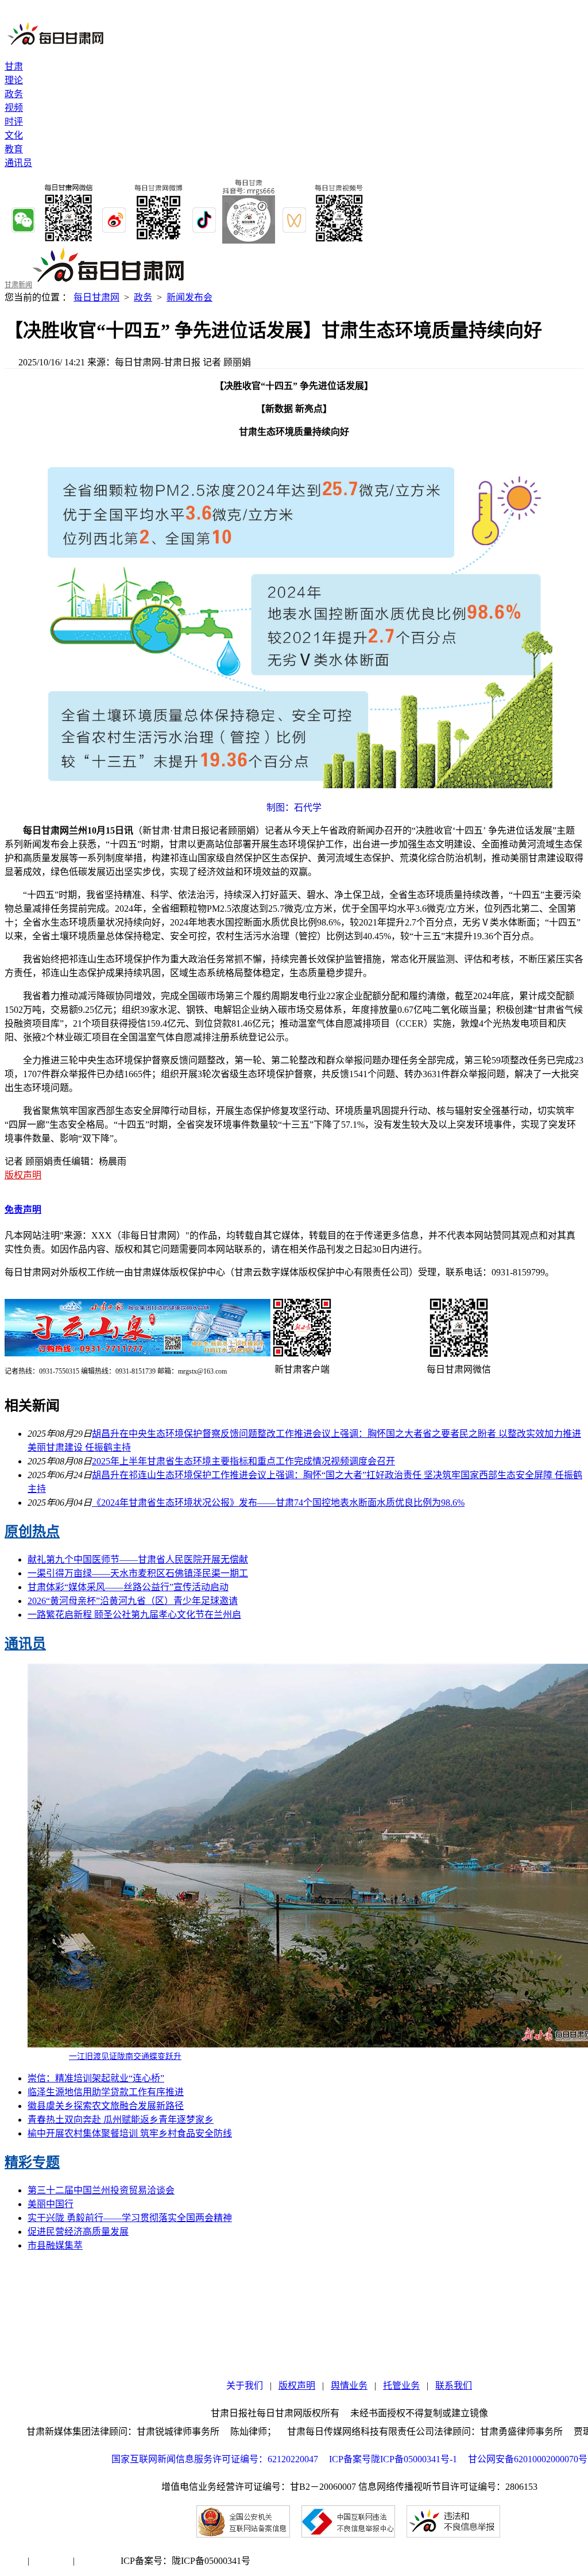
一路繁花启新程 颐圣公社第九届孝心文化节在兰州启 (134, 1615)
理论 (14, 80)
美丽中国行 (51, 2204)
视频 (14, 108)
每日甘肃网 (96, 297)
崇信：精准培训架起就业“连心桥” (96, 2078)
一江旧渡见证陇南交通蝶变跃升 (125, 2056)
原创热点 (32, 1532)
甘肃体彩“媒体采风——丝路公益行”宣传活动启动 (128, 1587)
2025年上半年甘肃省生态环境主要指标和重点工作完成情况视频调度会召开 (243, 1461)
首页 (14, 2561)
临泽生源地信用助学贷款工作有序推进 (106, 2092)
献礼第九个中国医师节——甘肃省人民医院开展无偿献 (138, 1559)
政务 (14, 94)
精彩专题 (32, 2162)
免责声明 (23, 1210)
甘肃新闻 (18, 285)
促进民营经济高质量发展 (78, 2232)
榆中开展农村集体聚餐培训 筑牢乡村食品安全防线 (130, 2133)
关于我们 (245, 2386)
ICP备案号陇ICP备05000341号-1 (393, 2459)
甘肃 (14, 66)
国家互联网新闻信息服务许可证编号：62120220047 (220, 2459)
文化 (14, 135)
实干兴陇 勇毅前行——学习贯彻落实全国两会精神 (130, 2218)
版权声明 (23, 1175)
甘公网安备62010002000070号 (528, 2459)
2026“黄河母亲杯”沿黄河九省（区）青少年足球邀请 (133, 1601)
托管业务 (401, 2386)
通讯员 (18, 163)
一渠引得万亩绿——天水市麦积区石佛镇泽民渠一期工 (138, 1573)
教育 (14, 149)
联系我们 (454, 2386)
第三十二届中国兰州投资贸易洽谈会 (101, 2190)
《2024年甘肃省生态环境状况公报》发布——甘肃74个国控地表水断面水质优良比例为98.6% (278, 1503)
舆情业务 (349, 2386)
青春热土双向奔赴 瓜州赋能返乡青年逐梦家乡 (121, 2120)
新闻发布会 (189, 297)
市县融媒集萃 (55, 2245)
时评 (14, 122)
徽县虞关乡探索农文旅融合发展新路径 (106, 2106)
